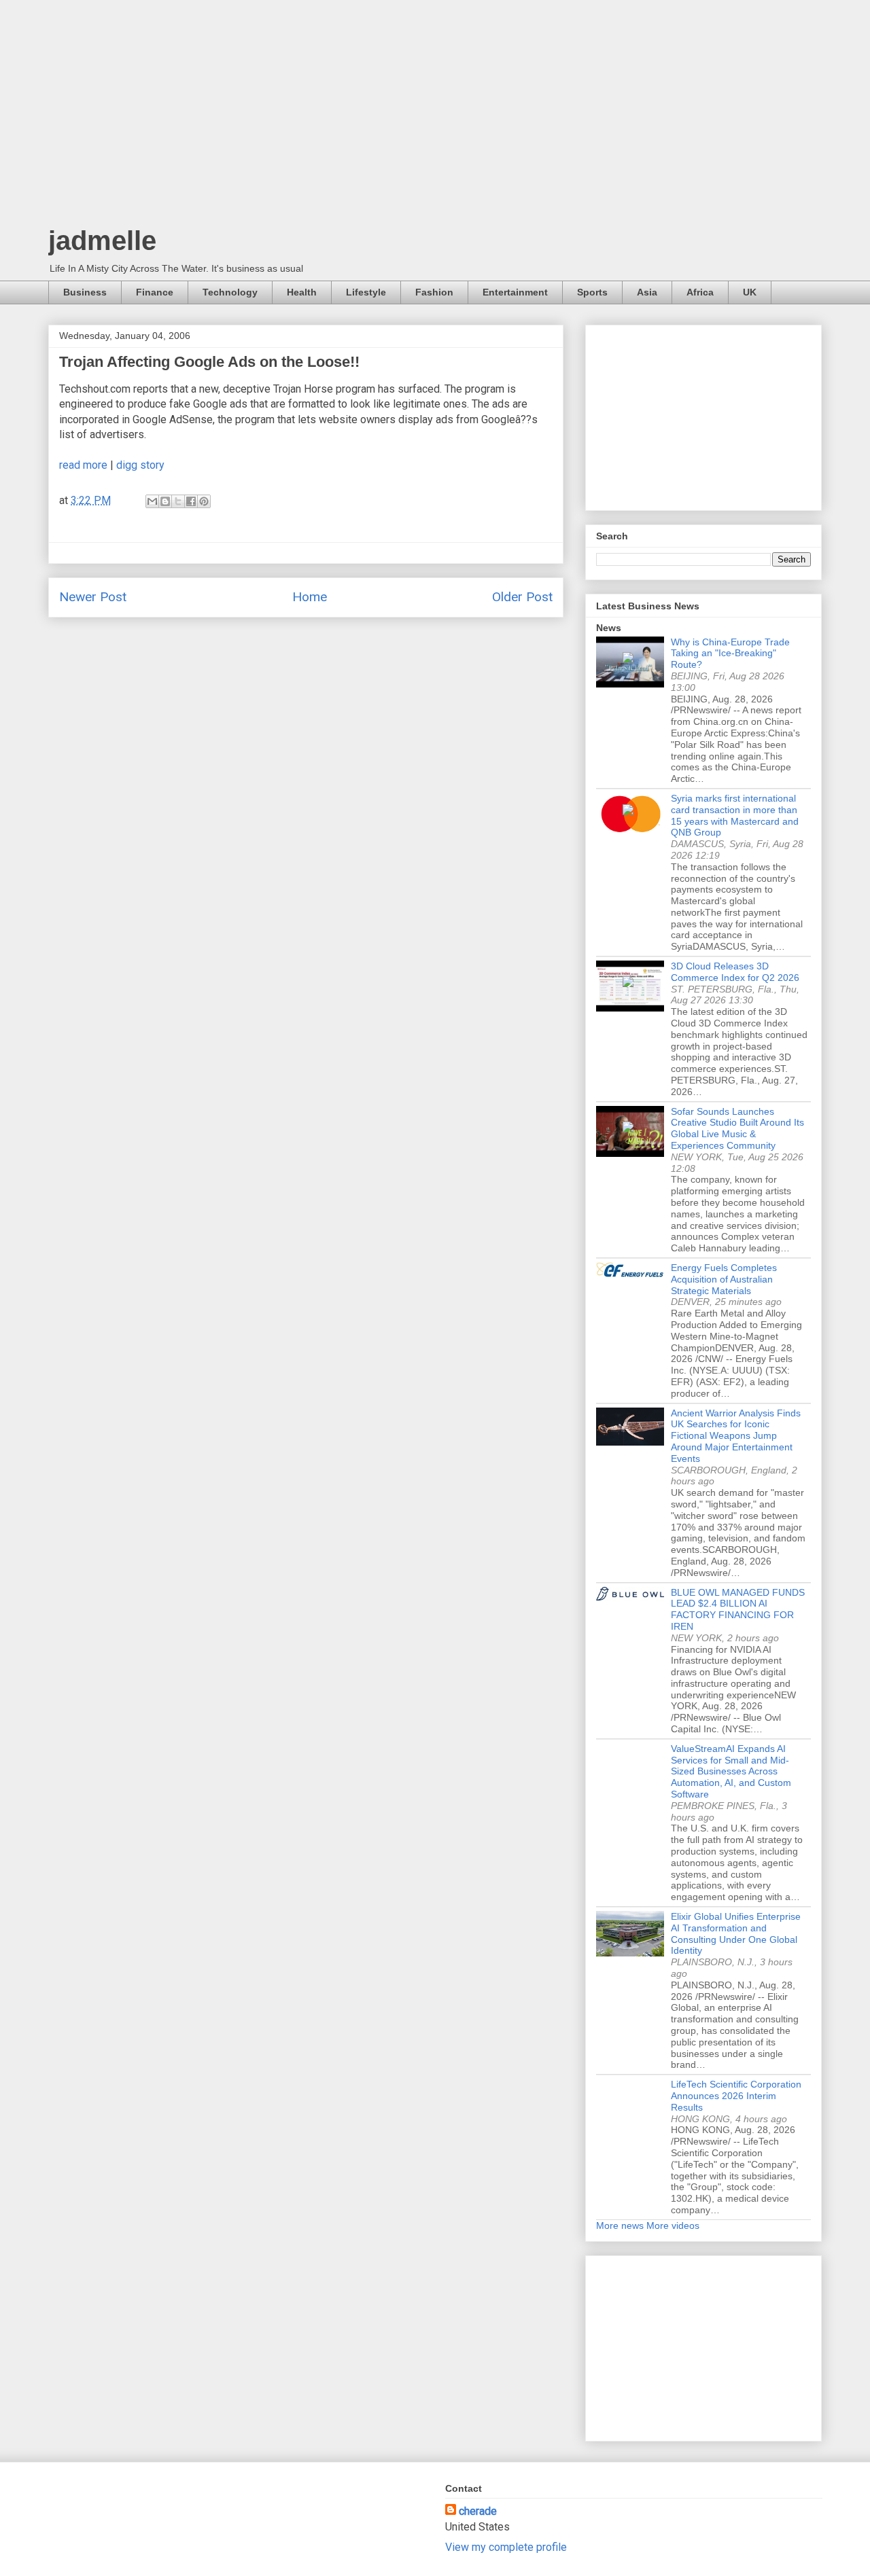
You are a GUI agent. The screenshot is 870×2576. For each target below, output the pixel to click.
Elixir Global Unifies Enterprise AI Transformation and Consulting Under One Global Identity (736, 1933)
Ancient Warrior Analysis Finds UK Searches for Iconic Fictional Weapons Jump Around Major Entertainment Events (736, 1436)
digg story (140, 465)
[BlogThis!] (165, 501)
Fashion (434, 292)
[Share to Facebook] (191, 501)
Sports (592, 292)
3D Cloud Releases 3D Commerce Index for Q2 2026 (735, 972)
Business (85, 292)
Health (302, 292)
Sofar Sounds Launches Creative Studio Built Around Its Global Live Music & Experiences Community (737, 1128)
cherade (478, 2511)
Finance (155, 292)
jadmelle (102, 240)
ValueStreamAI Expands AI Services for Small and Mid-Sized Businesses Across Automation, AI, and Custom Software (731, 1771)
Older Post (522, 597)
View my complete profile (506, 2547)
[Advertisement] (435, 115)
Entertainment (515, 292)
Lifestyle (366, 292)
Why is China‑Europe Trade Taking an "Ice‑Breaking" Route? (730, 654)
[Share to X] (178, 501)
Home (310, 597)
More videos (673, 2225)
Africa (700, 292)
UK (750, 292)
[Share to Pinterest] (204, 501)
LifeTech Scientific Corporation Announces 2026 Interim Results (736, 2096)
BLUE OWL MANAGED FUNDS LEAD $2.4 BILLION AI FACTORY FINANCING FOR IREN (738, 1609)
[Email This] (152, 501)
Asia (647, 292)
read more (83, 465)
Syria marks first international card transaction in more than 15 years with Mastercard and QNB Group (735, 815)
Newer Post (93, 597)
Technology (230, 292)
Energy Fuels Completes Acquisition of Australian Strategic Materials (724, 1279)
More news (620, 2225)
